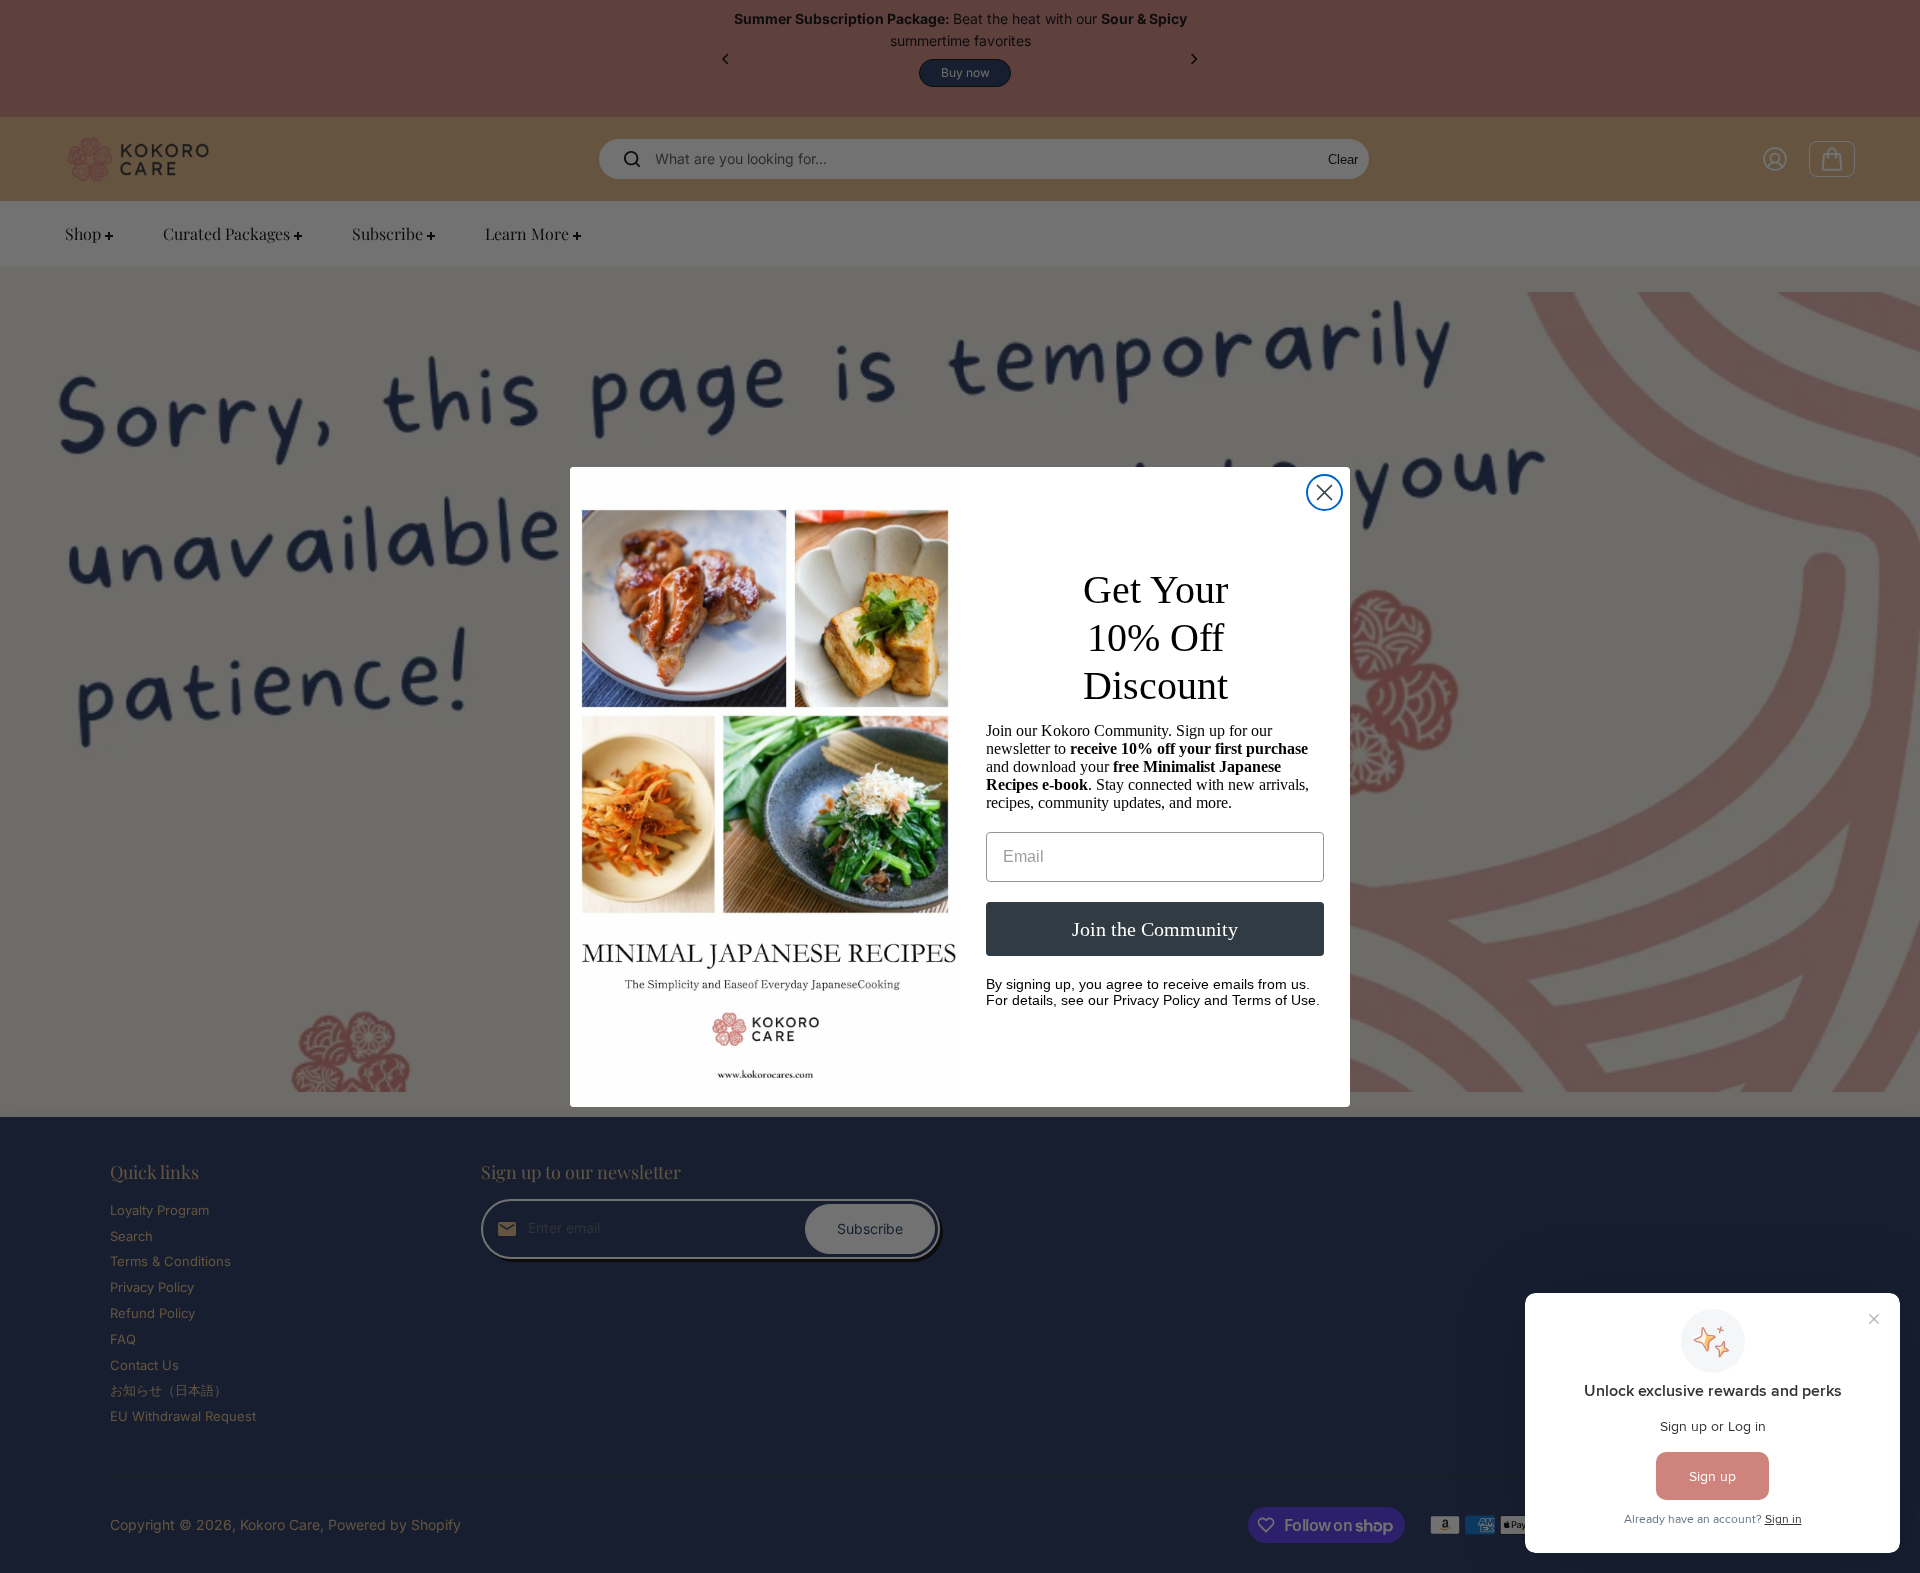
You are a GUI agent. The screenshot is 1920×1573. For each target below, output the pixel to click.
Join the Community (1155, 929)
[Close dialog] (1324, 492)
